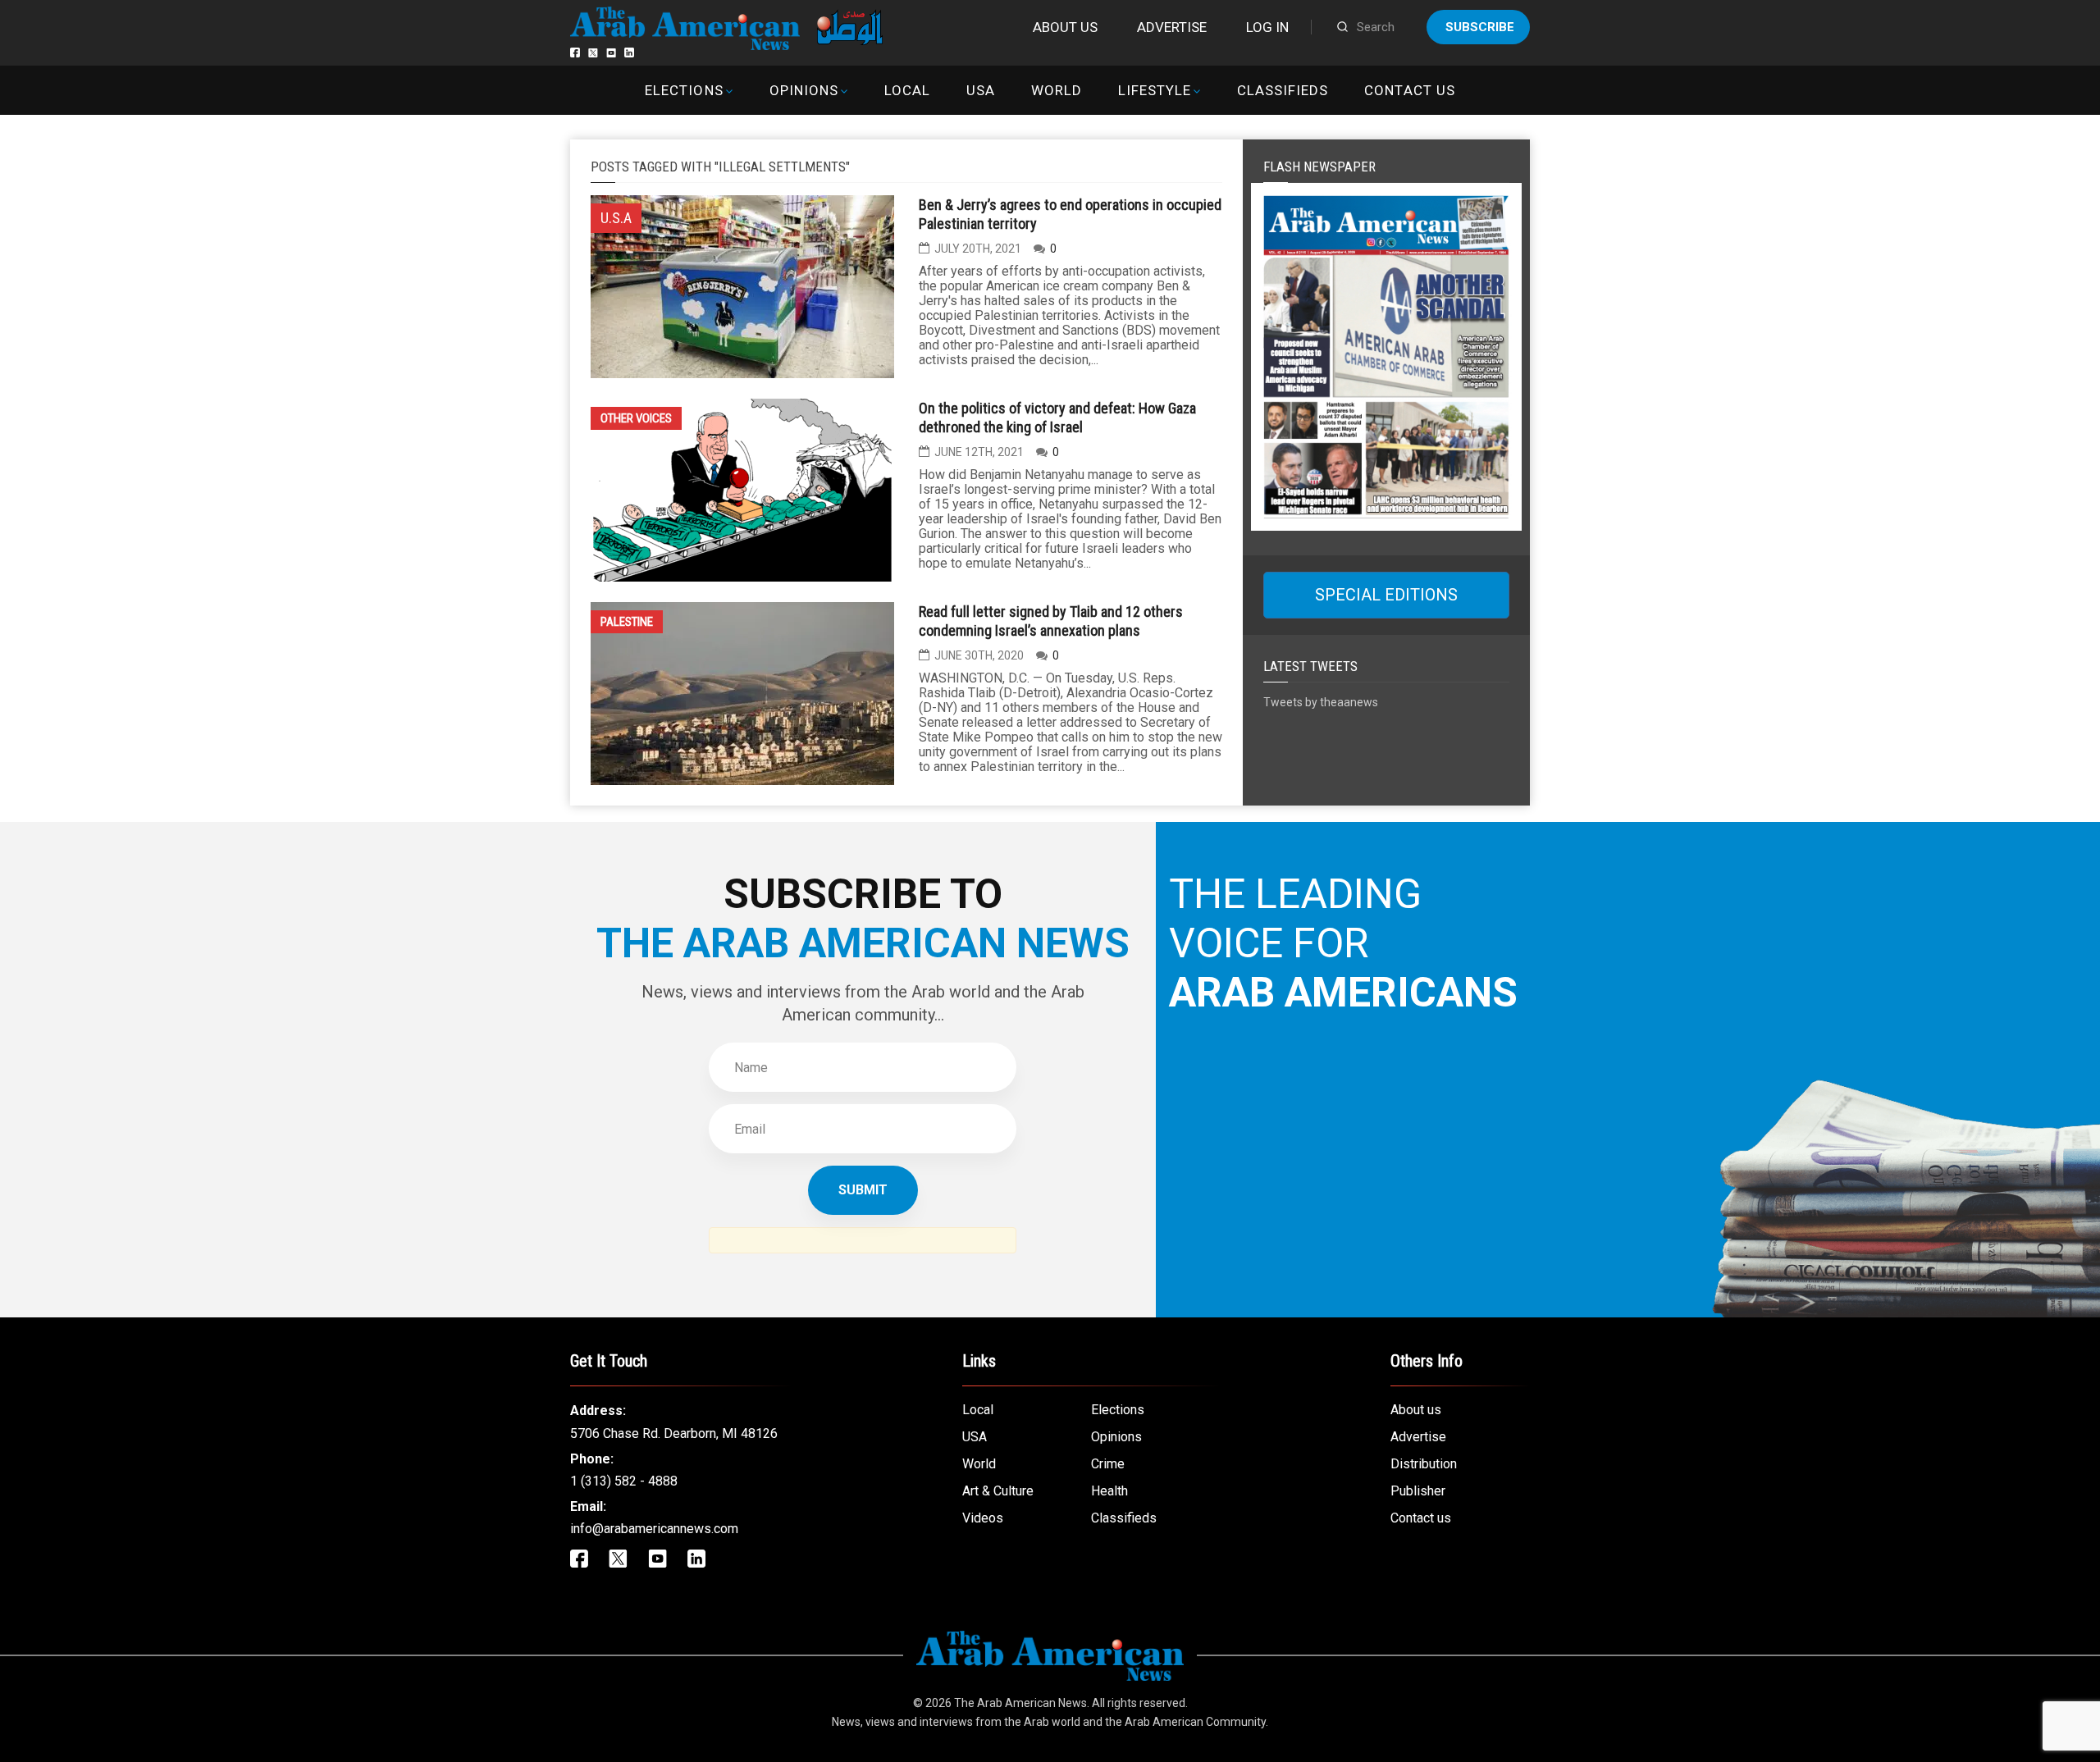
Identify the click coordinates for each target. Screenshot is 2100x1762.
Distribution (1424, 1464)
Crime (1108, 1464)
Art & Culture (998, 1491)
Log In (1267, 27)
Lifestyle (1155, 90)
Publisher (1418, 1491)
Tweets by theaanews (1321, 702)
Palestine (627, 622)
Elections (684, 90)
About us (1065, 27)
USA (981, 90)
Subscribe (1480, 27)
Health (1109, 1491)
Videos (983, 1518)
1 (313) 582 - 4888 (624, 1481)
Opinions (804, 90)
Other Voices (636, 418)
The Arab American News (1020, 1703)
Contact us (1409, 90)
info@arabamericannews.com (654, 1529)
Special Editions (1386, 595)
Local (907, 90)
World (1057, 90)
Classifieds (1283, 90)
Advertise (1172, 27)
